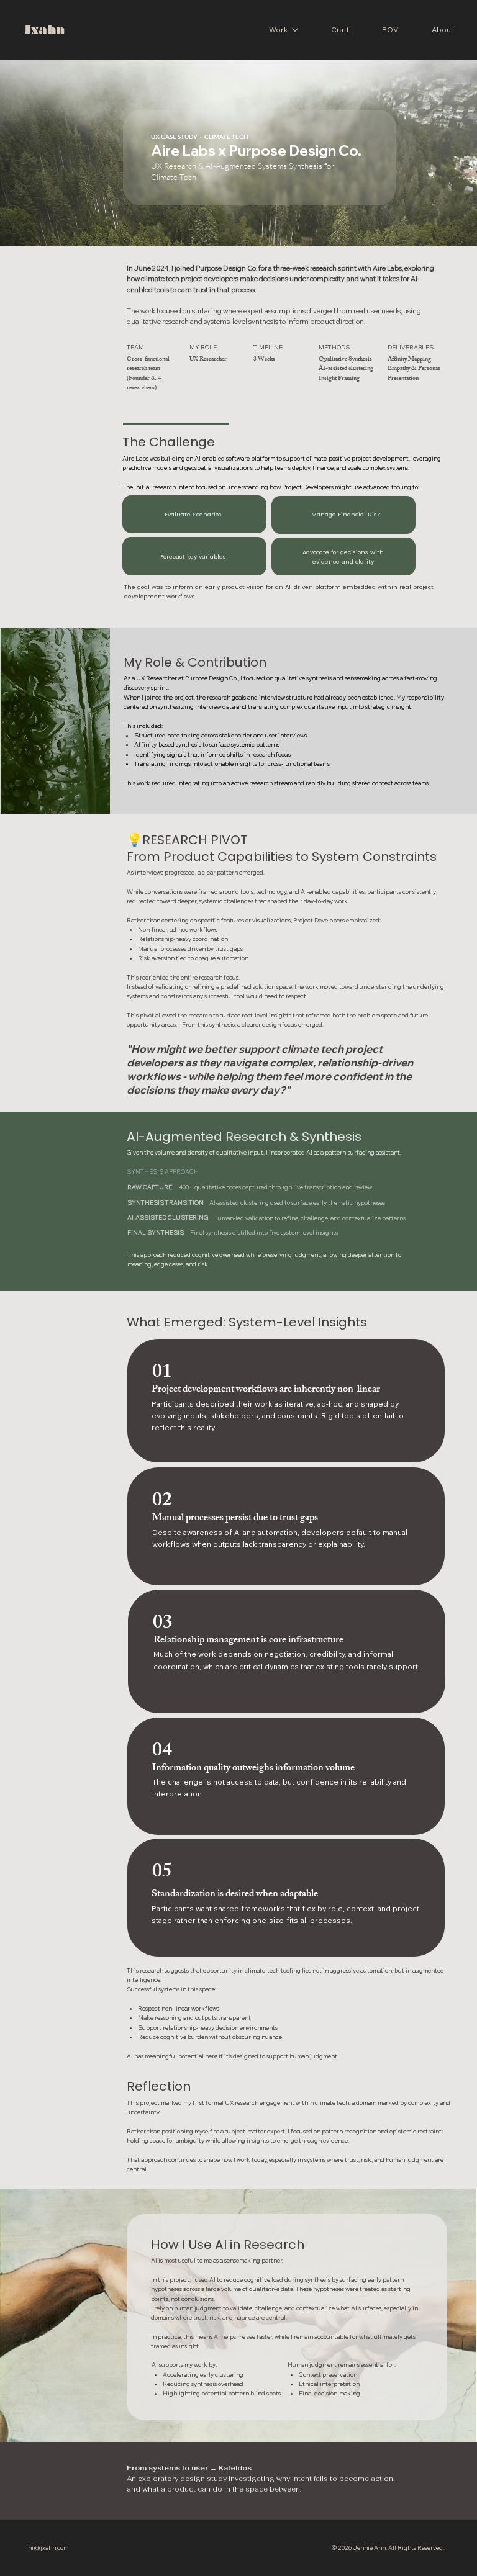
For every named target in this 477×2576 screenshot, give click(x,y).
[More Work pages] (295, 30)
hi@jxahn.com (48, 2547)
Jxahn (44, 30)
